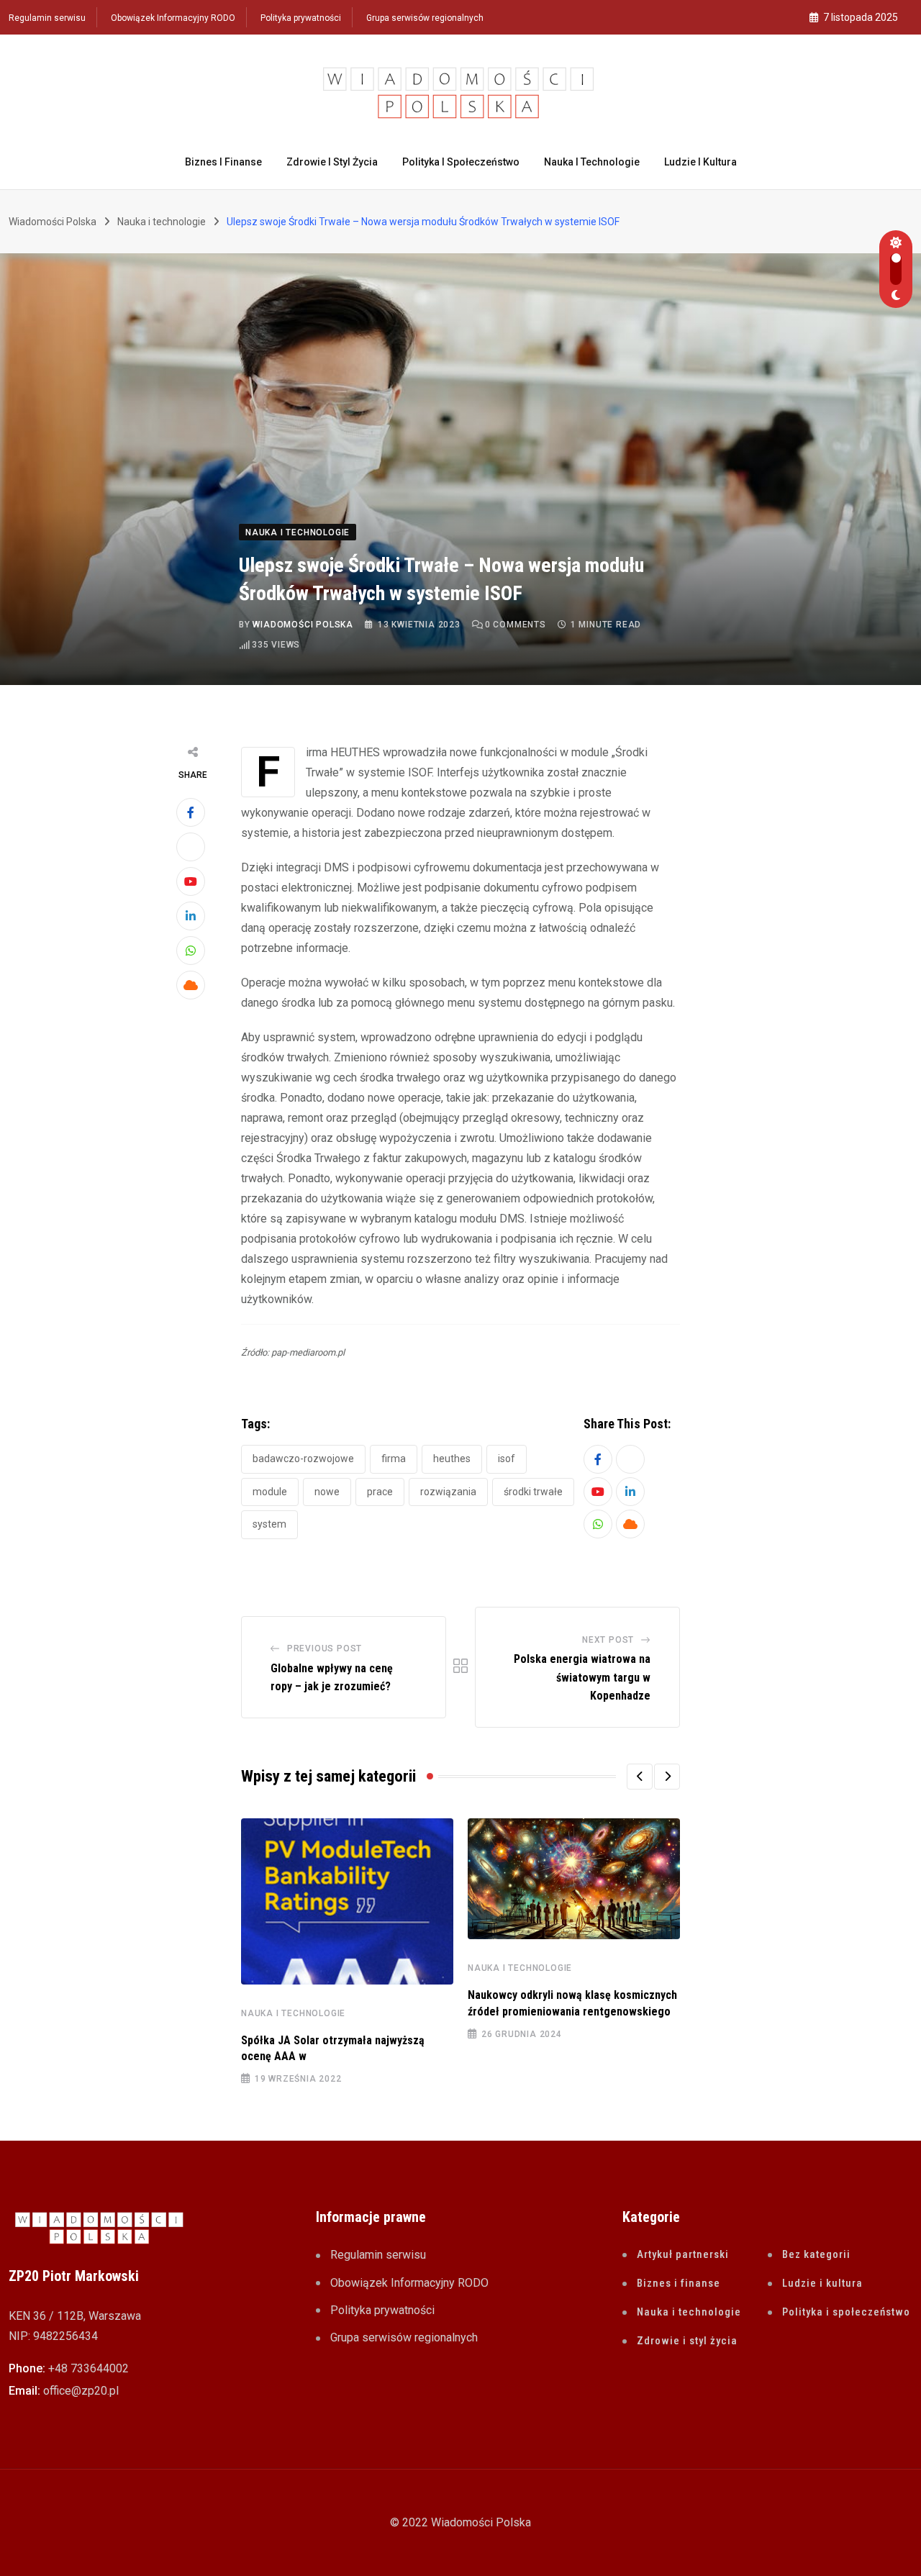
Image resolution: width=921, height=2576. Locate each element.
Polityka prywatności (301, 18)
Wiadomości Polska (303, 625)
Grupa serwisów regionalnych (425, 18)
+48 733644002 (89, 2368)
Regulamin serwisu (47, 18)
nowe (327, 1492)
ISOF (507, 1459)
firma (394, 1459)
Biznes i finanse (223, 162)
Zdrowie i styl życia (332, 162)
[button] (640, 1777)
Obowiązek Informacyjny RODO (173, 18)
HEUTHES (452, 1459)
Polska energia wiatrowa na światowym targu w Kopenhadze (582, 1677)
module (270, 1492)
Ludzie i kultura (700, 162)
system (269, 1524)
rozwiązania (448, 1492)
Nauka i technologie (592, 162)
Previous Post (325, 1648)
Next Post (608, 1640)
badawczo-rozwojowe (303, 1459)
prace (380, 1492)
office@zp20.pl (81, 2391)
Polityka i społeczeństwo (461, 162)
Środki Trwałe (533, 1492)
